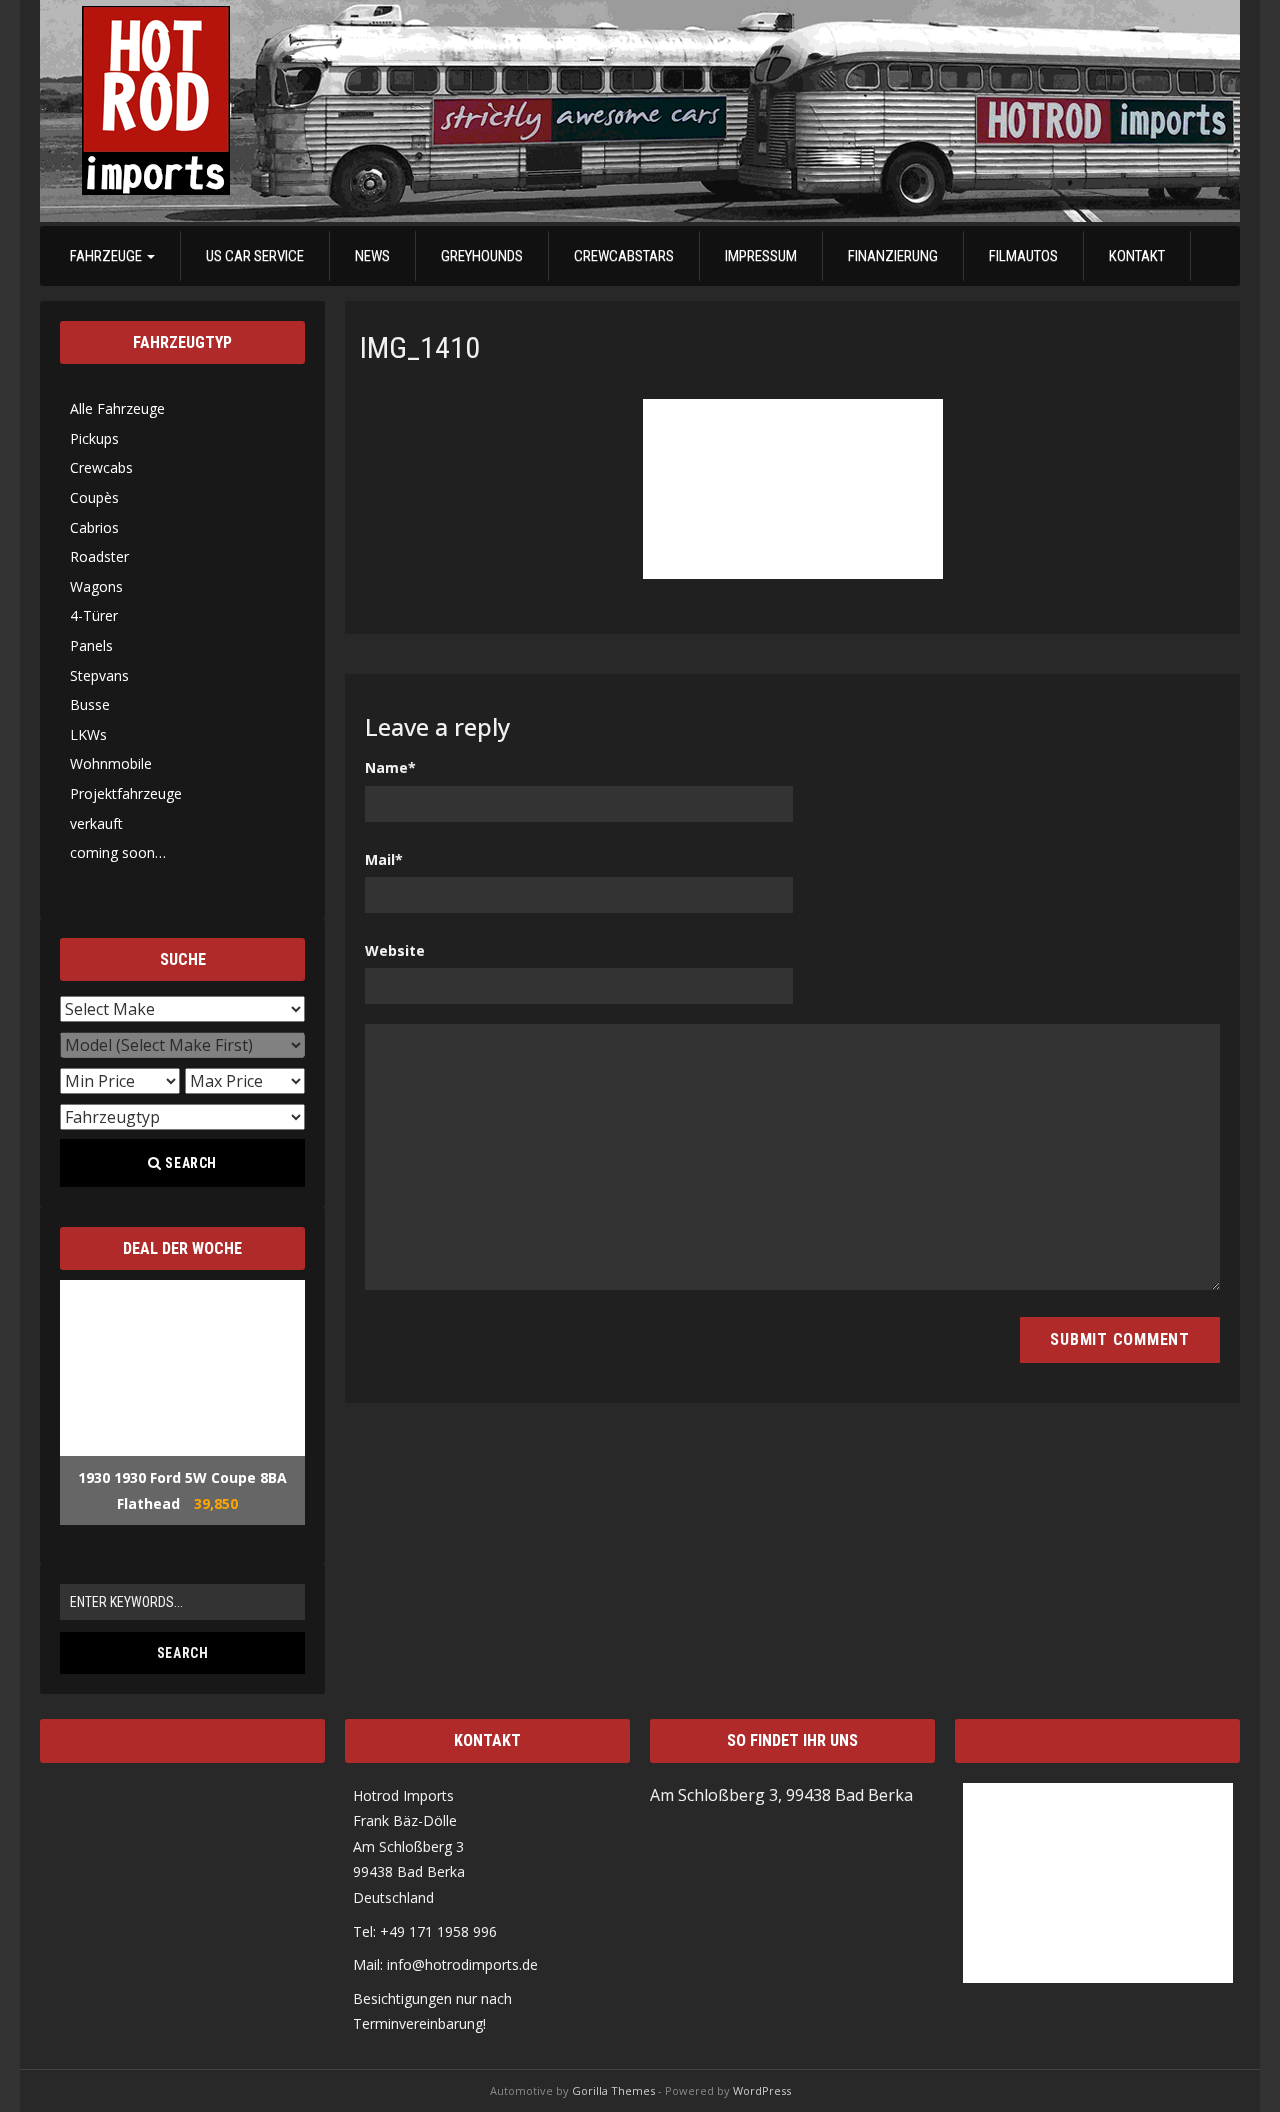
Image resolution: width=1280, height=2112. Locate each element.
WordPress (762, 2090)
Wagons (96, 586)
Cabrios (94, 527)
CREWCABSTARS (624, 256)
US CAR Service (255, 256)
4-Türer (94, 615)
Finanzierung (893, 256)
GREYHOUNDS (482, 256)
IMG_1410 (420, 347)
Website (395, 950)
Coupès (94, 497)
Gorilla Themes (613, 2090)
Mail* (384, 859)
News (372, 256)
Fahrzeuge (107, 256)
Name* (390, 767)
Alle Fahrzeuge (117, 408)
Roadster (99, 556)
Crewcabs (101, 467)
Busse (90, 704)
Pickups (94, 438)
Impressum (761, 256)
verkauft (96, 823)
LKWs (88, 734)
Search (190, 1163)
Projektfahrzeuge (126, 793)
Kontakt (1137, 256)
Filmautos (1023, 256)
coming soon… (118, 852)
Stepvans (99, 675)
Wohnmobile (111, 763)
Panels (91, 645)
